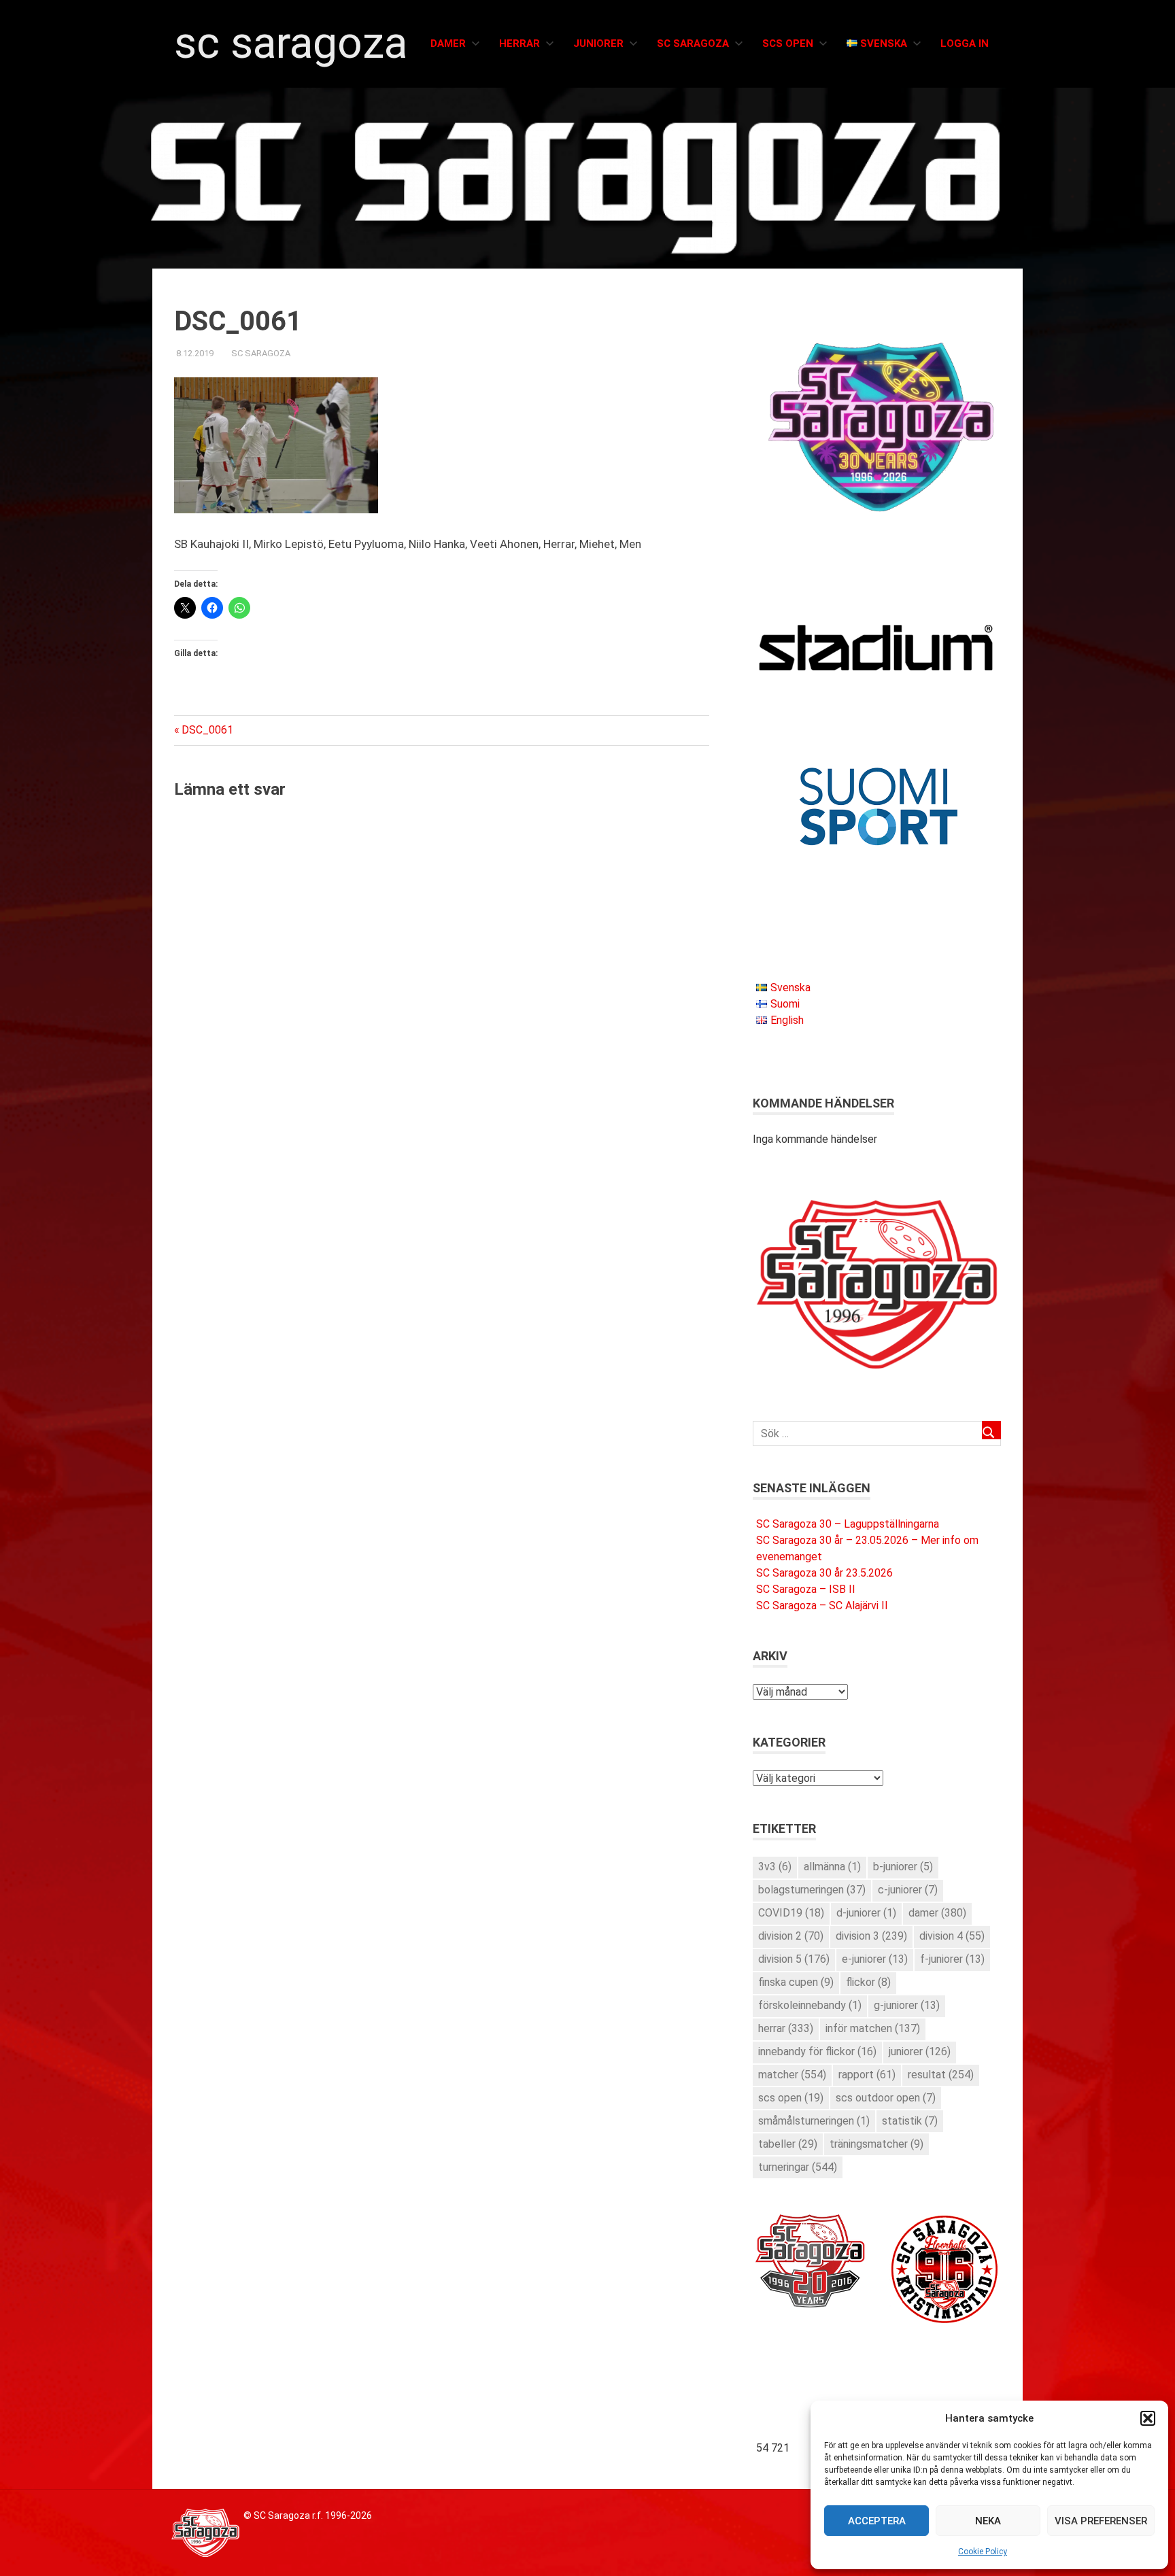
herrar (786, 2028)
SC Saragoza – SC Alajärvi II (822, 1605)
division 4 (952, 1936)
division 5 (794, 1959)
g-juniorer (907, 2005)
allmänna (832, 1867)
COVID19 (791, 1913)
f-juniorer (952, 1959)
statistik (910, 2121)
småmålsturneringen (814, 2121)
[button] (1148, 2418)
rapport (867, 2075)
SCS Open (788, 44)
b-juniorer (903, 1867)
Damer (448, 44)
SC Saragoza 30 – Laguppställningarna (848, 1524)
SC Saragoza (291, 43)
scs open (791, 2098)
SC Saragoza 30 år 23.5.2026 (824, 1573)
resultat (941, 2075)
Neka (988, 2521)
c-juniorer (908, 1890)
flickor (868, 1982)
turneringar (798, 2167)
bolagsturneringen (812, 1890)
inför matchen (873, 2028)
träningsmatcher (876, 2144)
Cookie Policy (983, 2552)
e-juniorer (875, 1959)
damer (937, 1913)
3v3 (775, 1867)
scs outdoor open (886, 2098)
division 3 (871, 1936)
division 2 (791, 1936)
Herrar (520, 44)
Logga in (965, 44)
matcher (792, 2075)
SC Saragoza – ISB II (806, 1589)
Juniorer (598, 44)
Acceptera (877, 2521)
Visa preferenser (1101, 2521)
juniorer (920, 2051)
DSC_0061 (207, 730)
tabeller (788, 2144)
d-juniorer (866, 1913)
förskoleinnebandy (810, 2005)
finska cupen (796, 1982)
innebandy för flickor (817, 2051)
